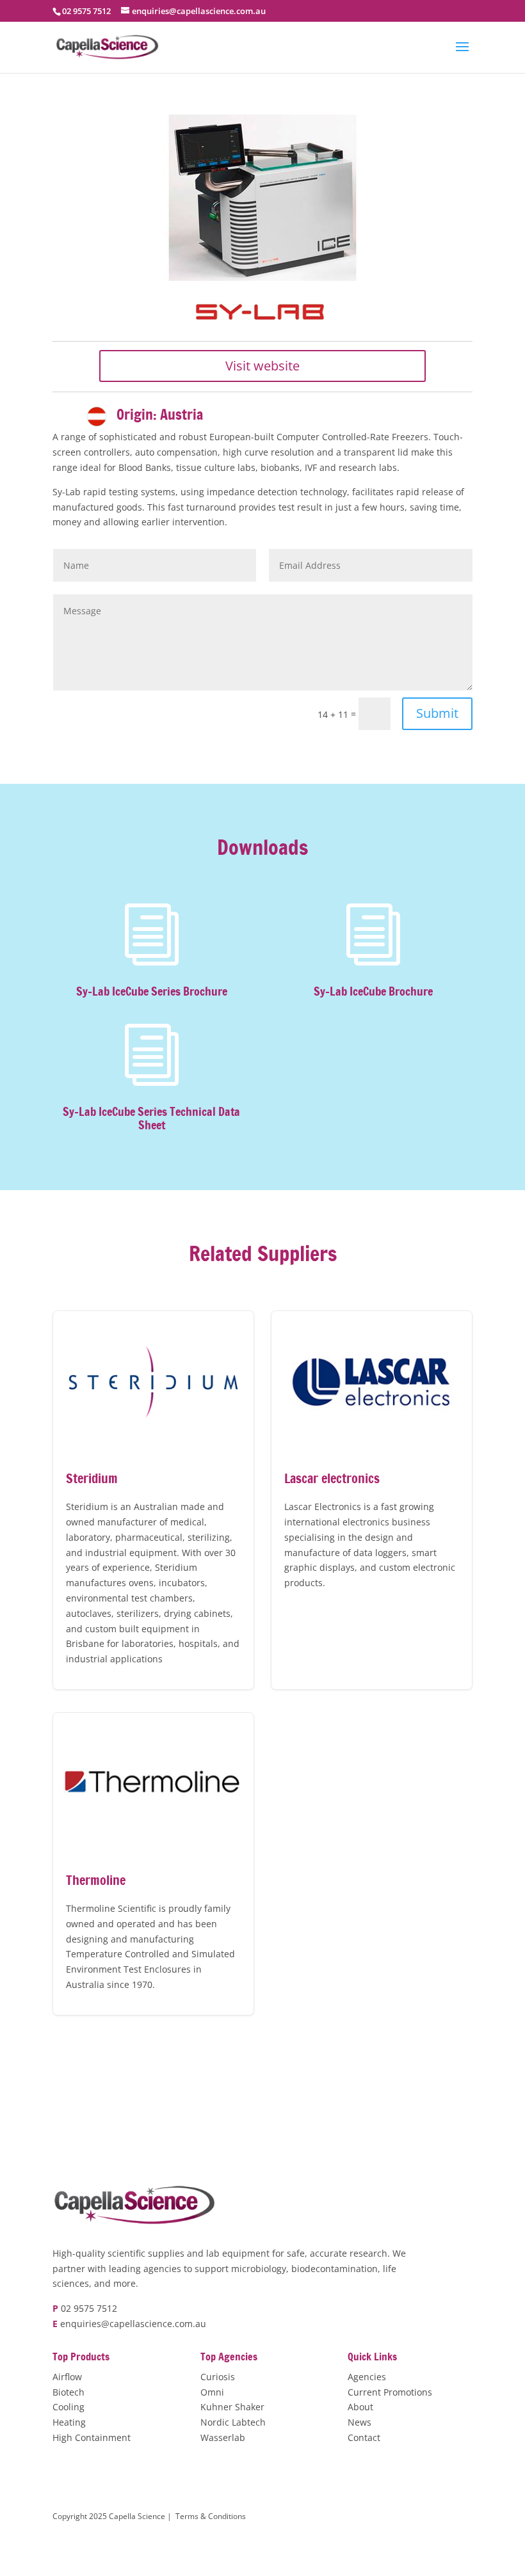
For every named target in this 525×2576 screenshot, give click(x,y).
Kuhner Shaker (232, 2407)
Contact (364, 2437)
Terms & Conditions (211, 2516)
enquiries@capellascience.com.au (133, 2324)
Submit (437, 713)
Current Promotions (390, 2392)
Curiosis (218, 2377)
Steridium (153, 1500)
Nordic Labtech (233, 2422)
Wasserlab (223, 2437)
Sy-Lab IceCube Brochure (373, 991)
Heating (69, 2422)
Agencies (367, 2377)
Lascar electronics (372, 1500)
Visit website (262, 366)
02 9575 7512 (89, 2308)
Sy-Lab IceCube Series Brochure (152, 991)
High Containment (92, 2437)
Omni (212, 2392)
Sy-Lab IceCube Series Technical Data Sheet (151, 1119)
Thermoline (153, 1864)
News (359, 2422)
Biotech (69, 2392)
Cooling (69, 2407)
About (360, 2407)
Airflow (67, 2377)
